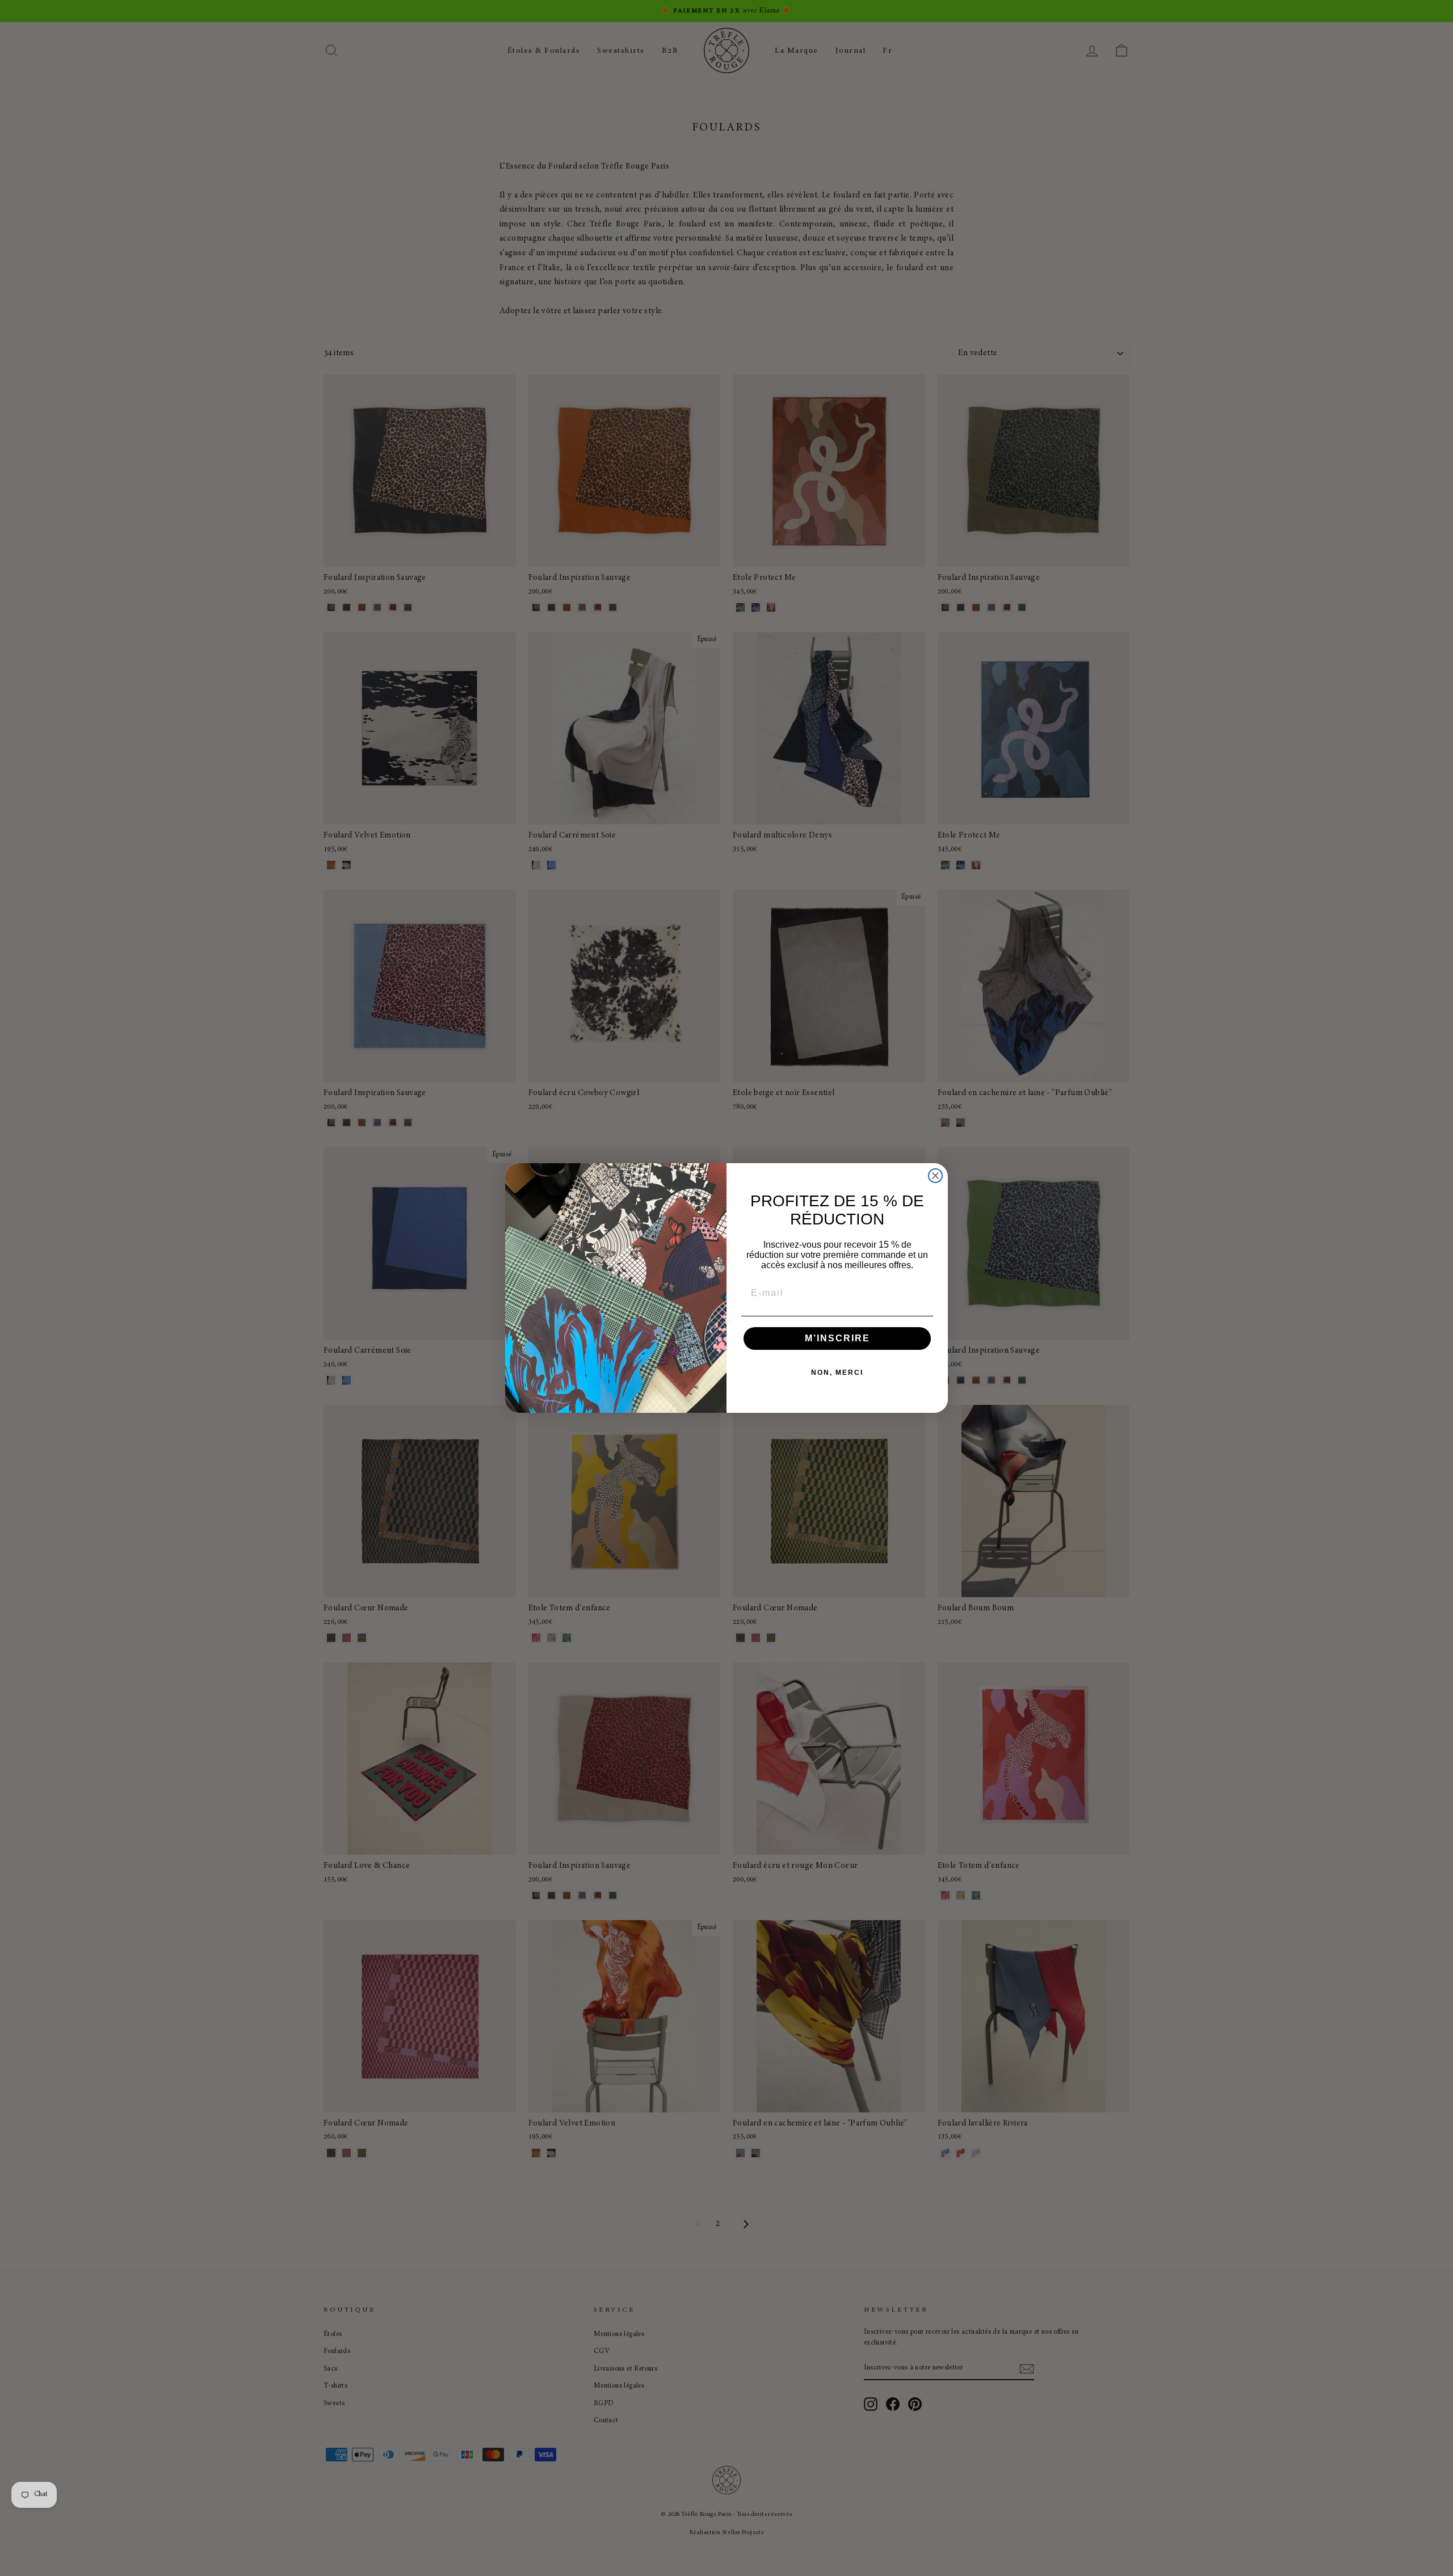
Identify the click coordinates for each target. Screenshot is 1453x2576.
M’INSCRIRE (837, 1338)
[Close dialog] (935, 1176)
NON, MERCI (837, 1373)
